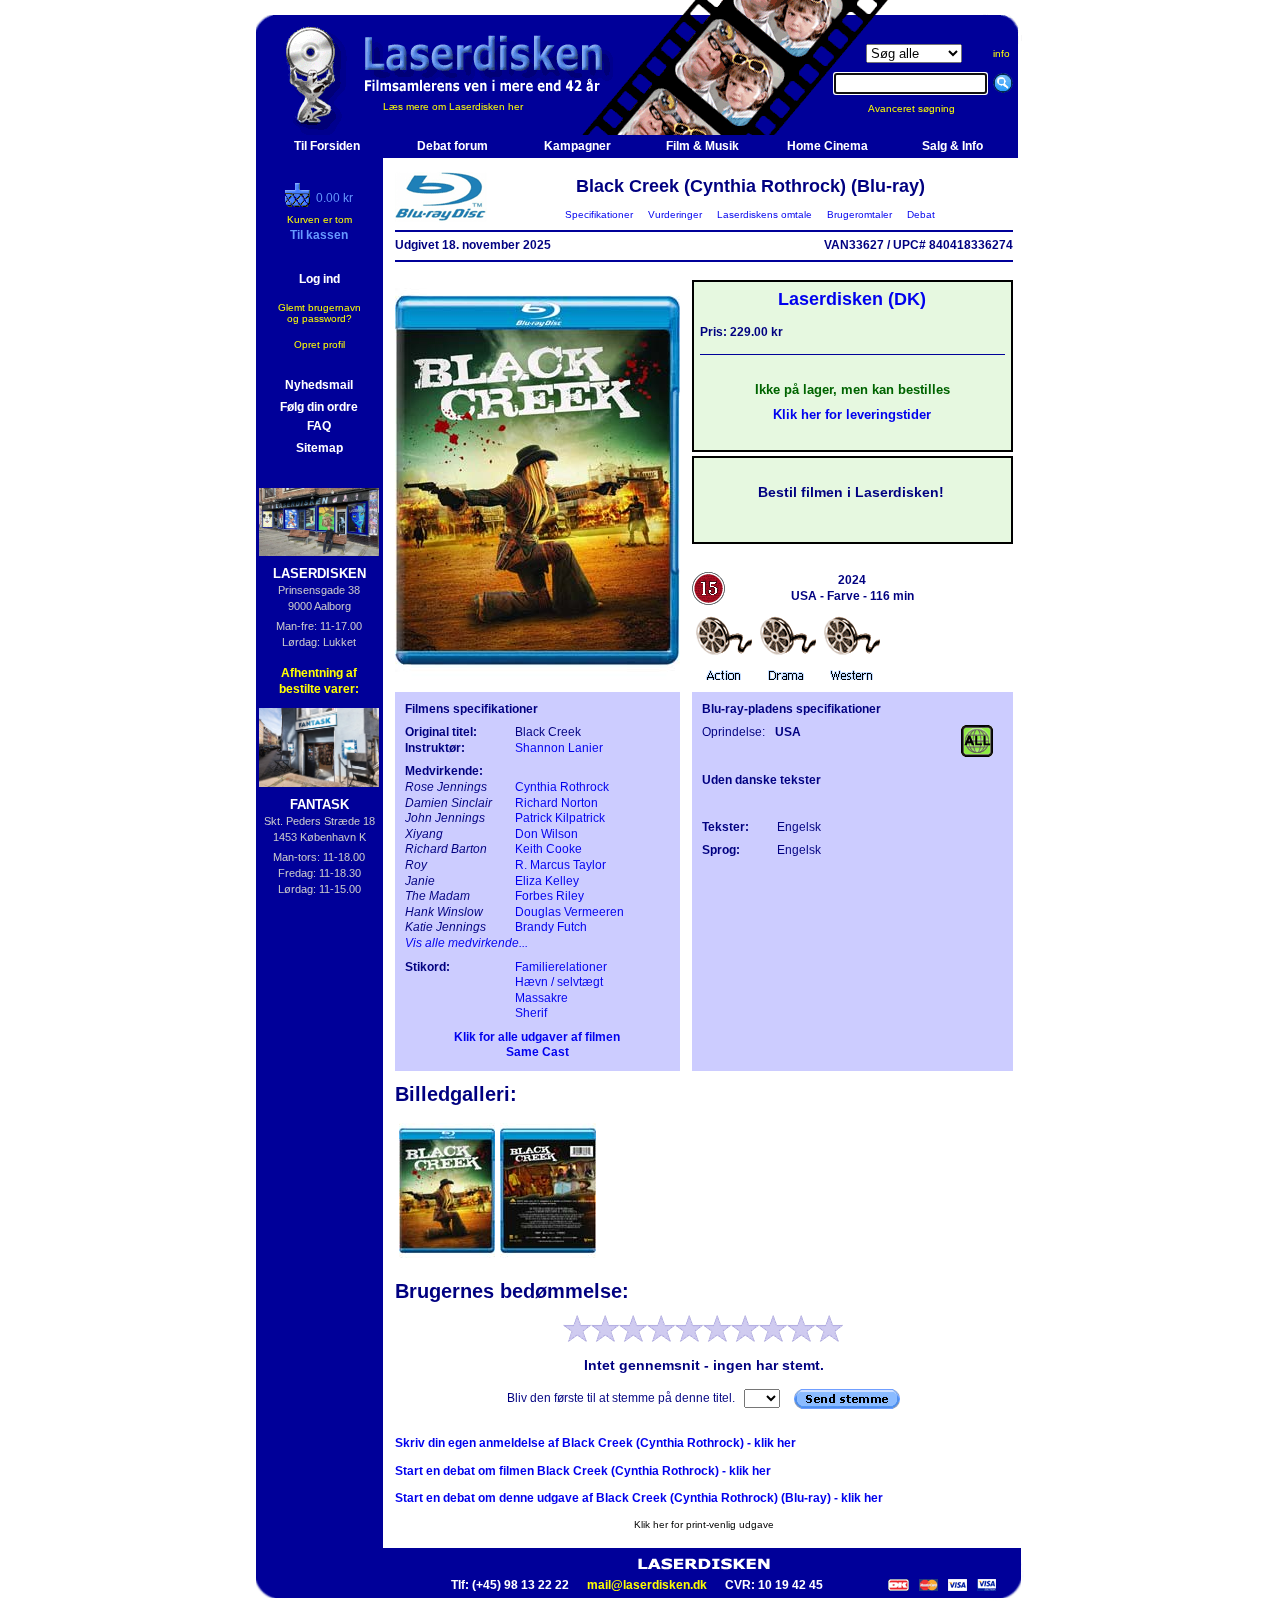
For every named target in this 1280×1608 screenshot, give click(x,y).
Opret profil (319, 344)
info (1001, 53)
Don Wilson (546, 834)
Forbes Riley (549, 896)
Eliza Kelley (547, 881)
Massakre (541, 998)
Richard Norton (556, 803)
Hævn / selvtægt (559, 982)
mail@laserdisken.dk (647, 1585)
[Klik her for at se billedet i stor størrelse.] (448, 1256)
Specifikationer (599, 214)
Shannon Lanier (559, 748)
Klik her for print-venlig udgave (704, 1524)
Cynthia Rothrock (562, 787)
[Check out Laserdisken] (300, 203)
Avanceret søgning (923, 108)
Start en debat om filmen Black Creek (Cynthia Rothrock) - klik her (583, 1471)
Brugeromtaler (859, 214)
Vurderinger (675, 214)
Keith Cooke (548, 849)
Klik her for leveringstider (852, 414)
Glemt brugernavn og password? (319, 313)
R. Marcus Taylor (560, 865)
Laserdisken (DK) (852, 299)
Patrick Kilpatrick (560, 818)
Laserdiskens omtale (764, 214)
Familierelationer (561, 967)
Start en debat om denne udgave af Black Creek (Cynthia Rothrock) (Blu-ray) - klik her (639, 1498)
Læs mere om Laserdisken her (453, 106)
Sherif (531, 1013)
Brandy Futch (551, 927)
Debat (921, 214)
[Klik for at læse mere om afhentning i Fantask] (319, 747)
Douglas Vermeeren (569, 912)
